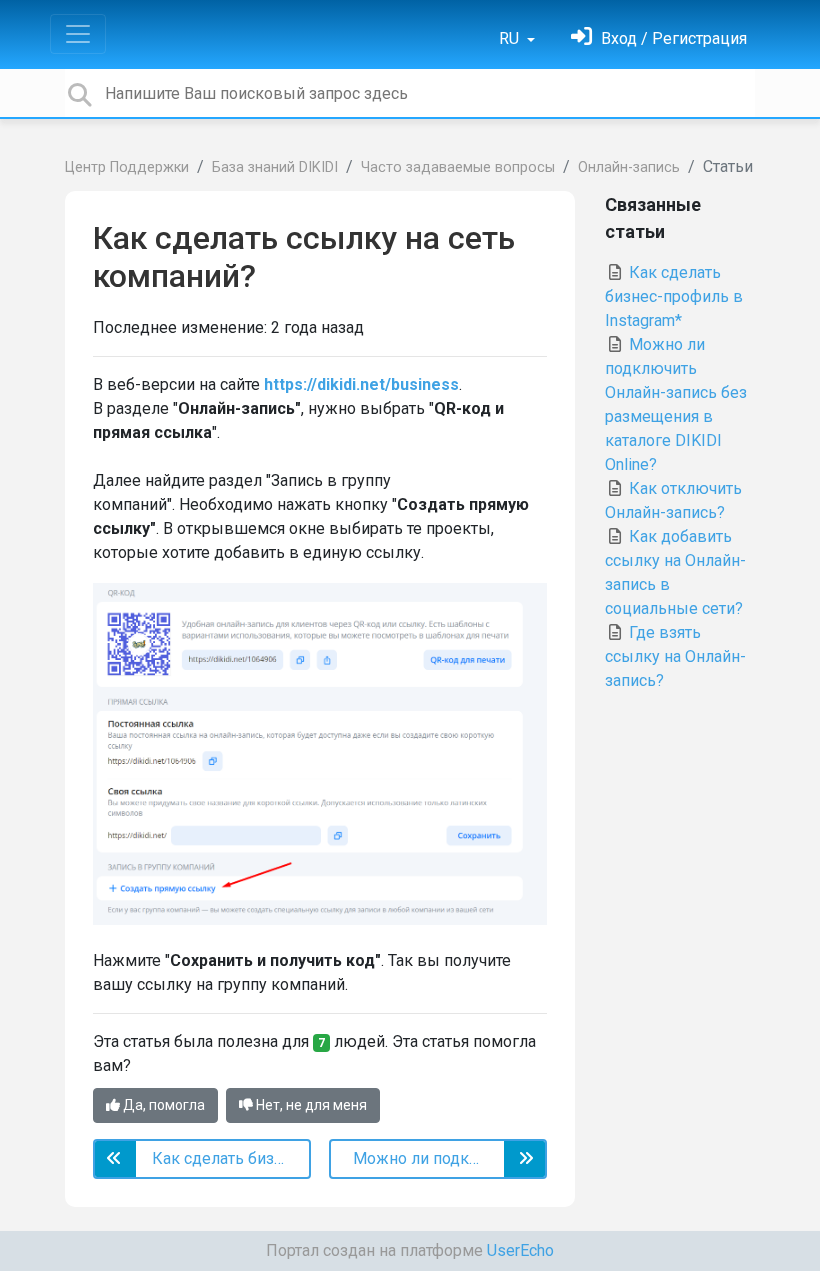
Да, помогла (162, 1105)
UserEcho (520, 1250)
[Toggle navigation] (78, 34)
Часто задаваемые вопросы (458, 167)
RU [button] (511, 38)
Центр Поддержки (127, 167)
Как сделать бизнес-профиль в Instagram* (674, 296)
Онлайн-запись (629, 167)
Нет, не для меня (310, 1105)
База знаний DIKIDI (275, 167)
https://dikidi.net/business (361, 384)
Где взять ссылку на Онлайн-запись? (675, 656)
